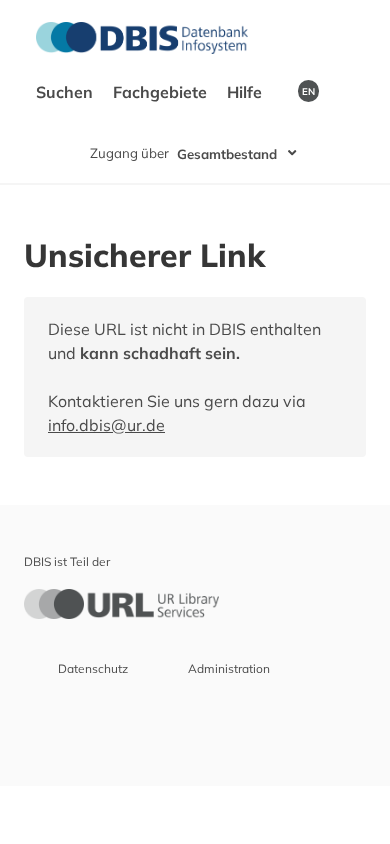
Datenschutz (93, 668)
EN (308, 91)
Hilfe (246, 92)
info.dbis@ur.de (106, 425)
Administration (229, 668)
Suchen (66, 92)
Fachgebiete (162, 92)
